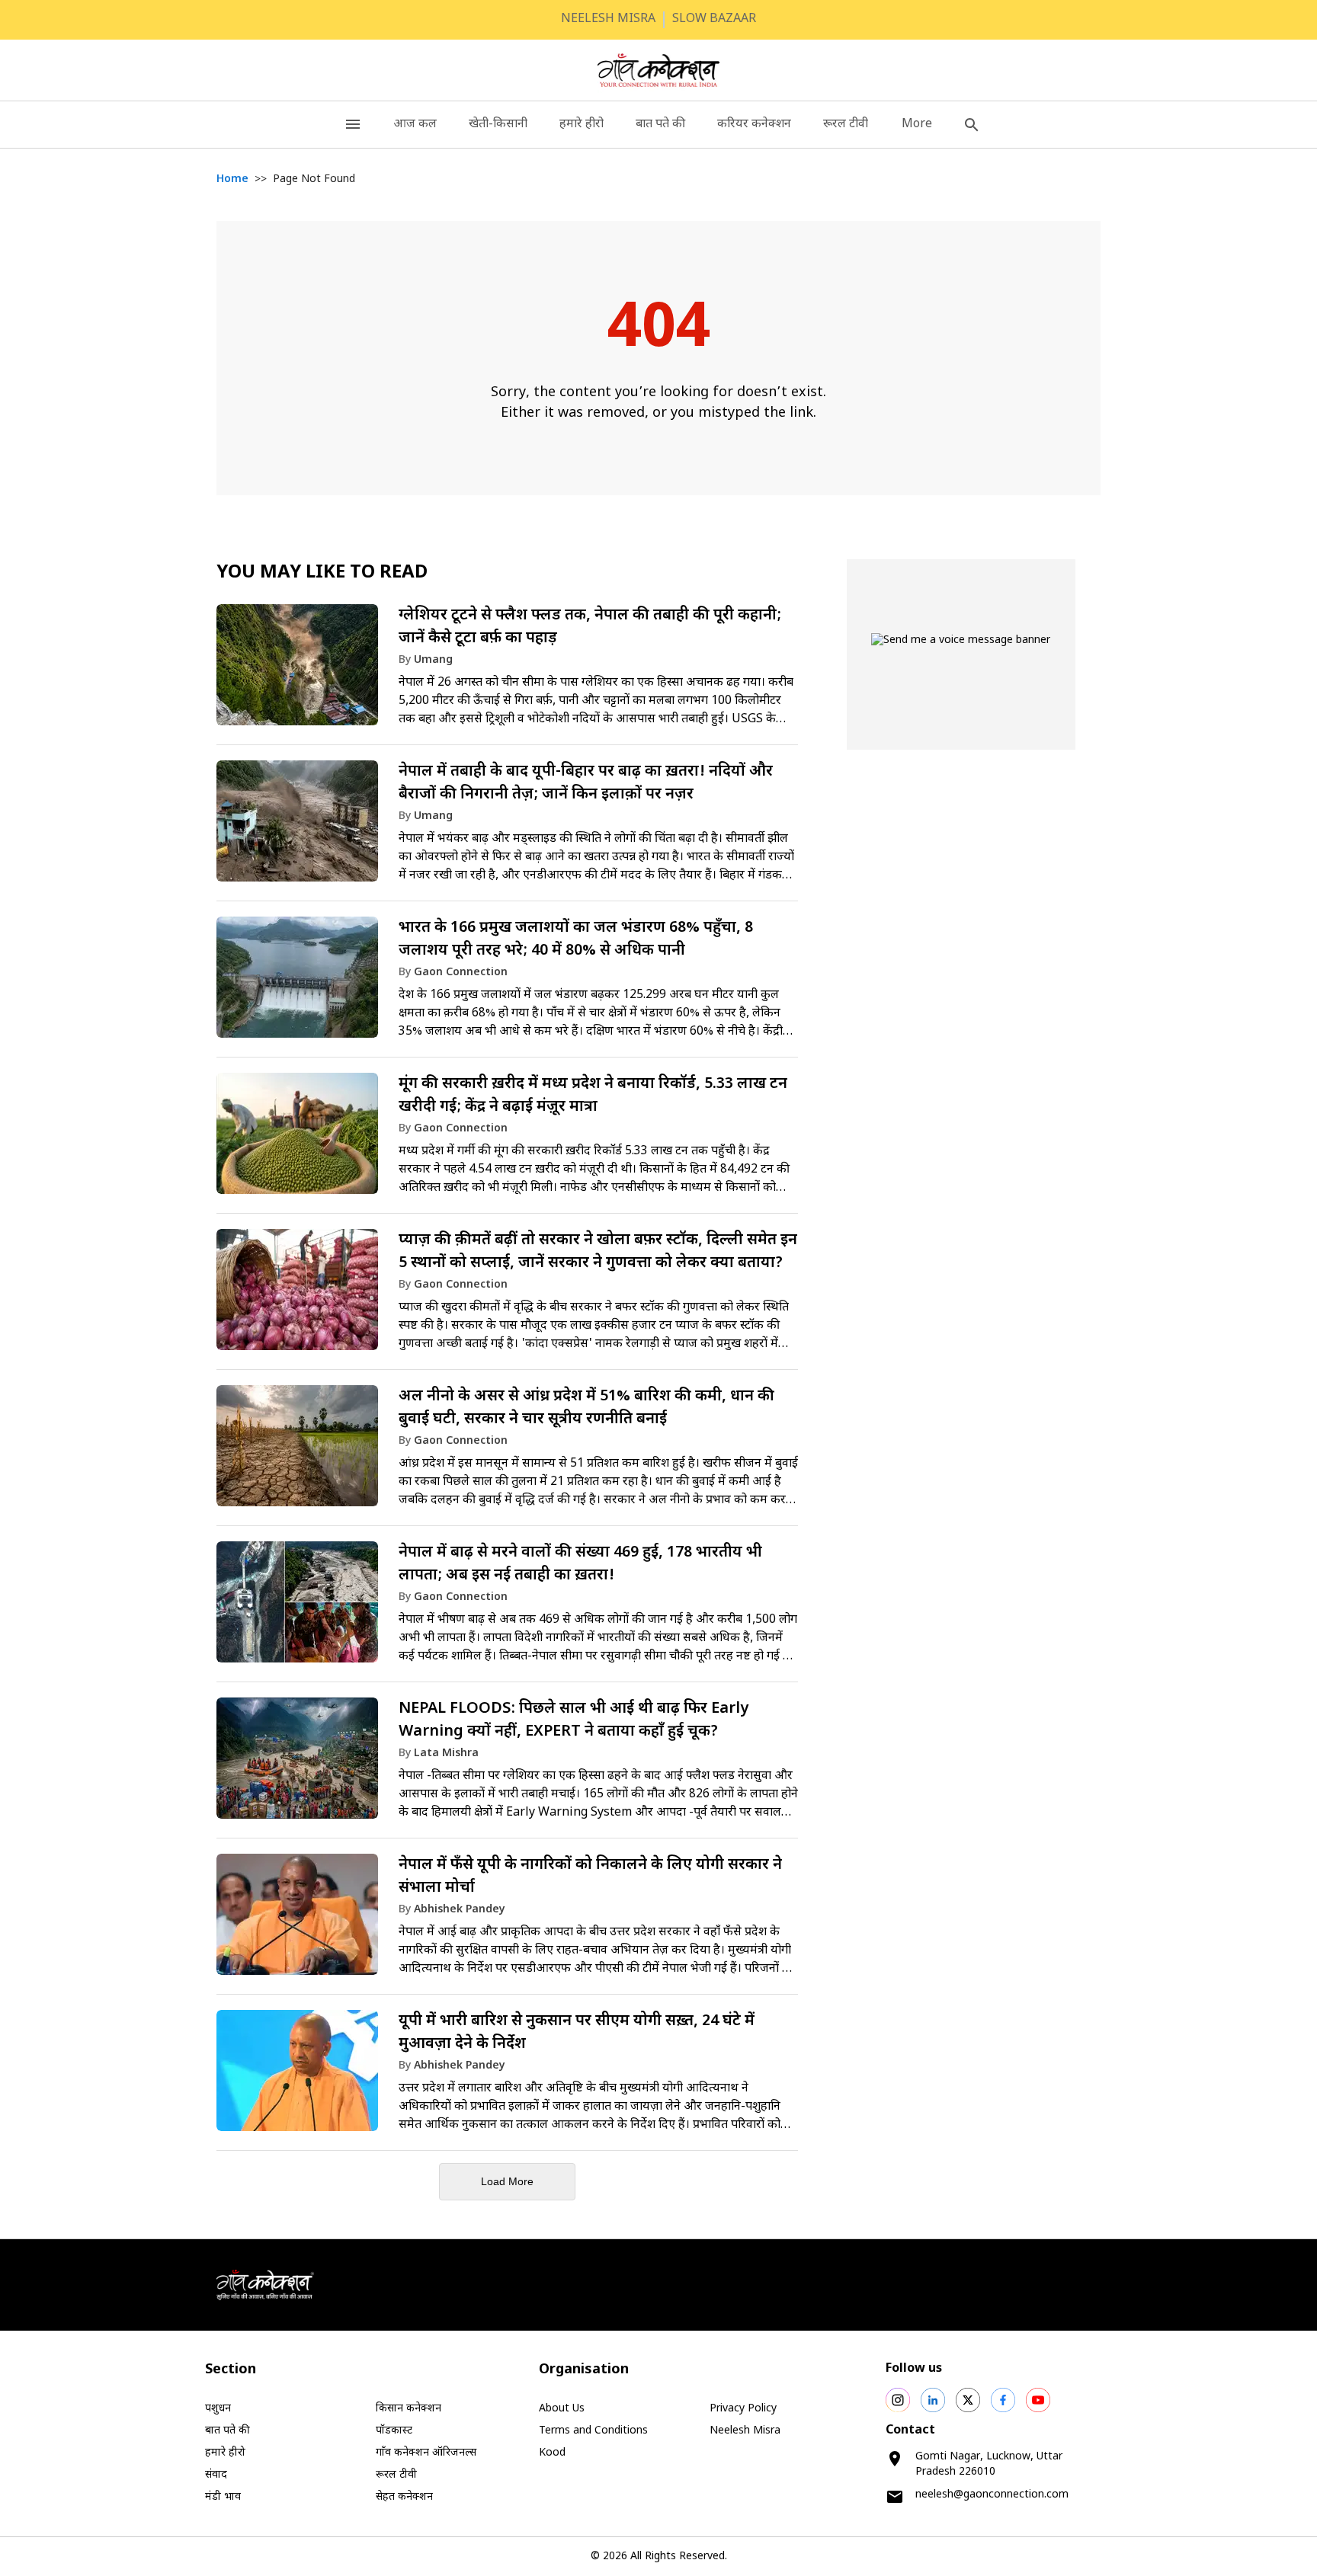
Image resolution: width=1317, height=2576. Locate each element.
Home (232, 179)
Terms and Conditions (593, 2431)
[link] (507, 672)
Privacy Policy (743, 2409)
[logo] (659, 70)
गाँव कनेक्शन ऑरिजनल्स (426, 2453)
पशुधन (218, 2409)
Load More (507, 2181)
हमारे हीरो (582, 125)
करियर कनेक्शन (754, 125)
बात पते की (660, 125)
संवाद (216, 2475)
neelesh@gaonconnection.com (992, 2495)
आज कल (415, 125)
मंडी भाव (223, 2497)
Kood (552, 2453)
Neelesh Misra (745, 2431)
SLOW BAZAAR (714, 19)
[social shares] (898, 2400)
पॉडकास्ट (394, 2431)
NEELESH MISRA (608, 19)
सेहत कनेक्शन (404, 2497)
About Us (562, 2409)
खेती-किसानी (498, 125)
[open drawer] (353, 125)
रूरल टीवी (846, 125)
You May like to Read (322, 573)
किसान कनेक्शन (409, 2409)
